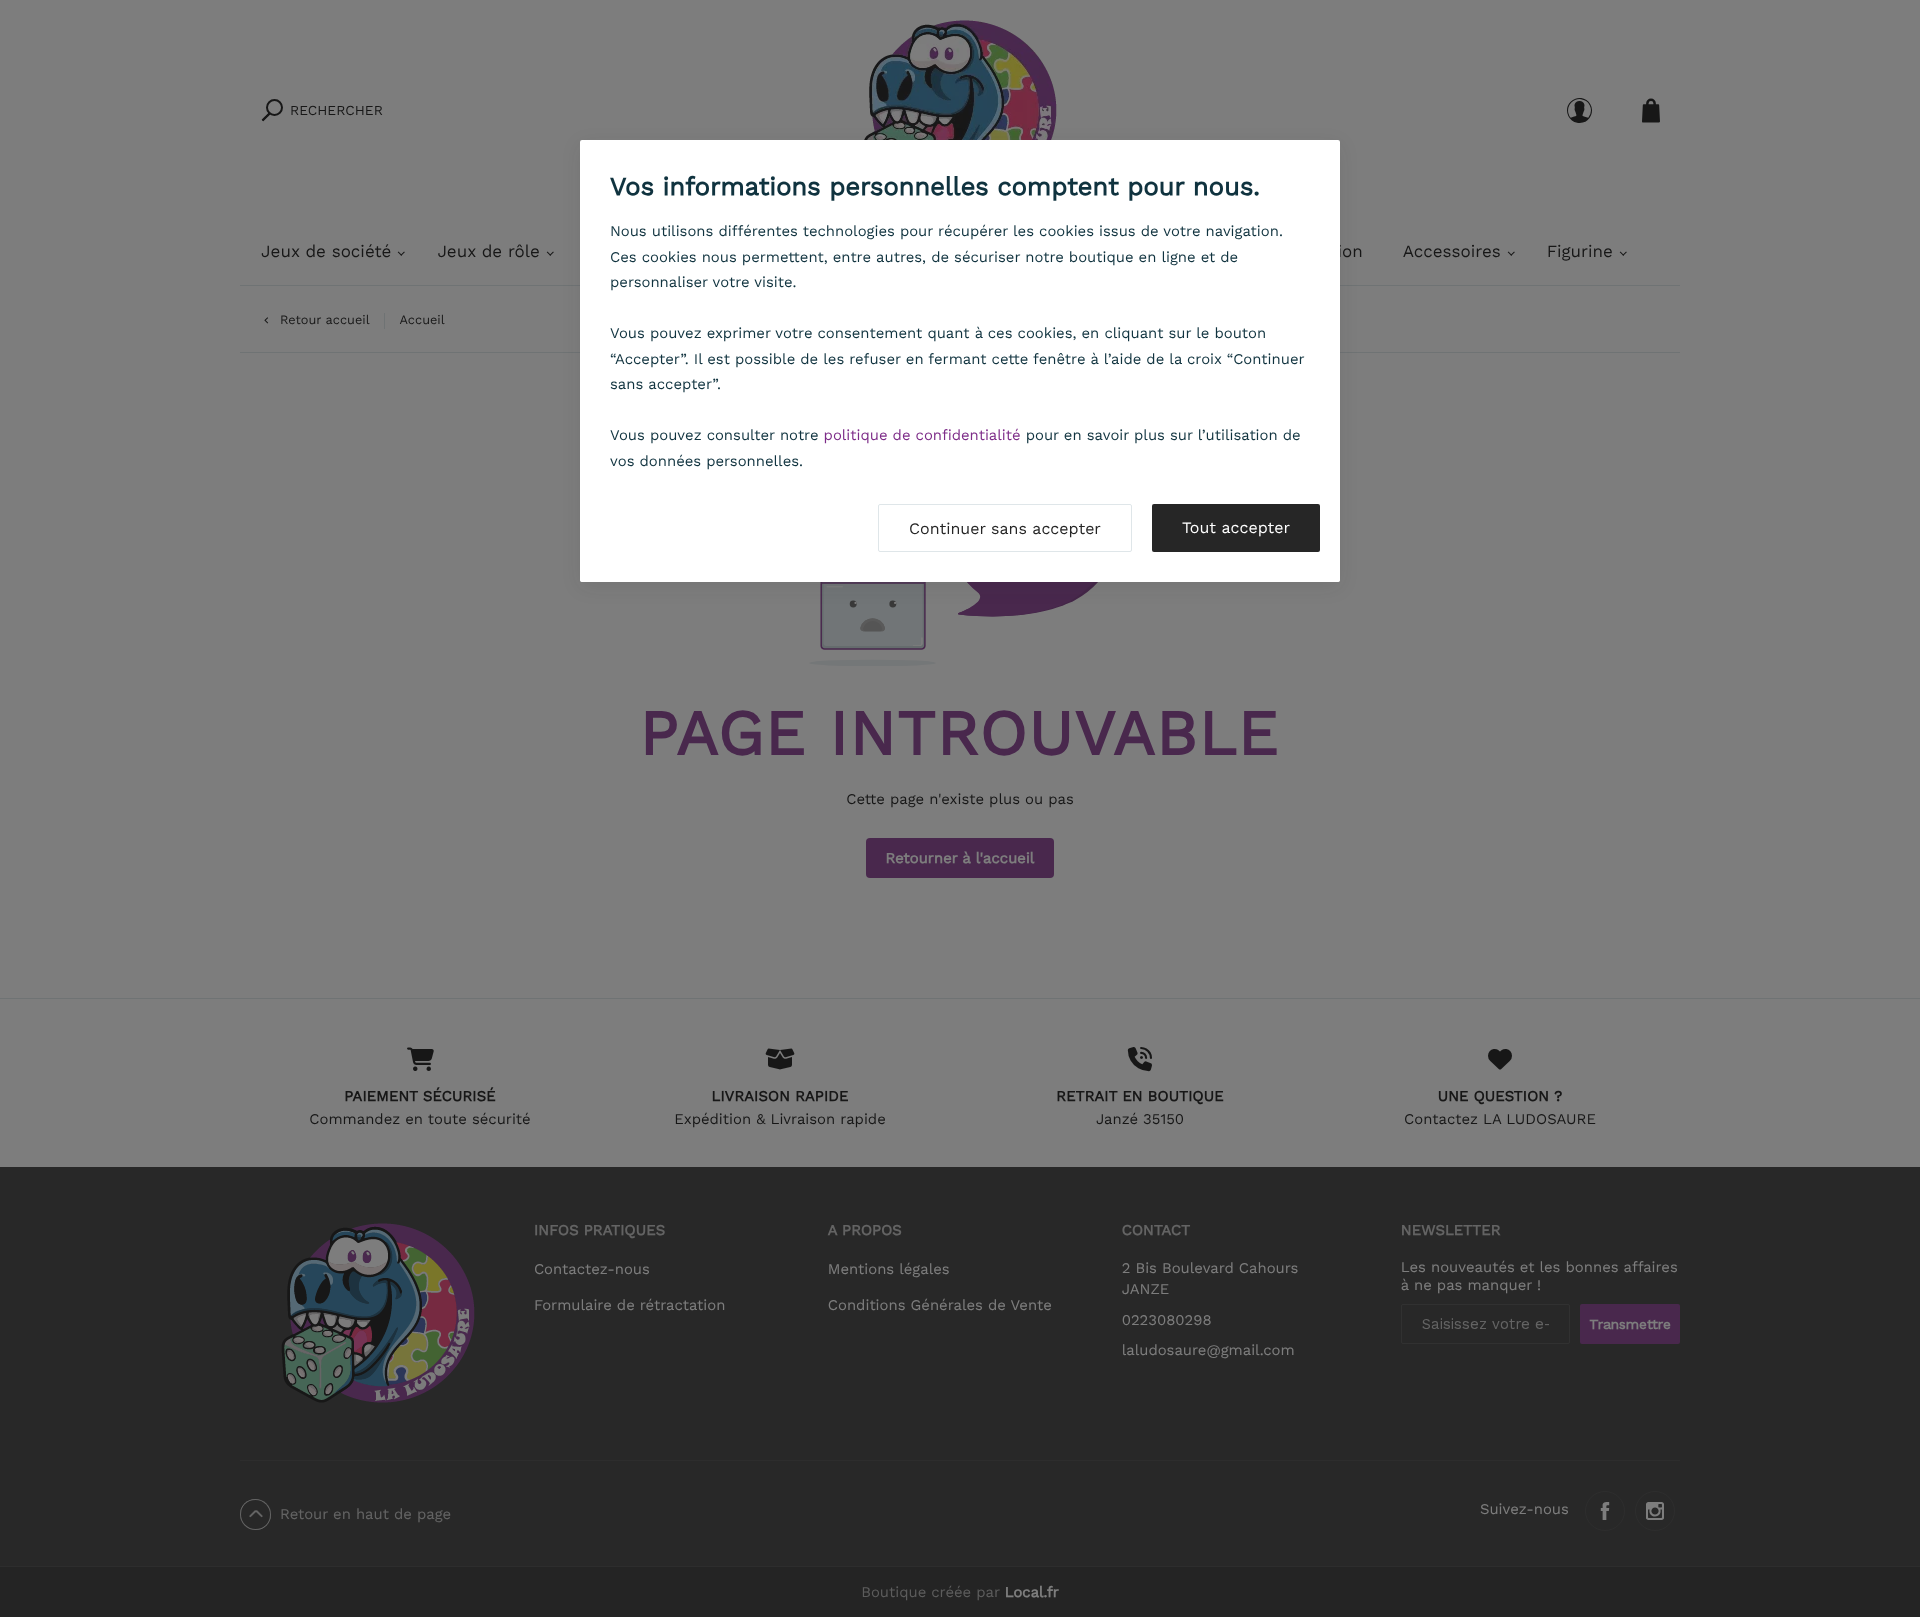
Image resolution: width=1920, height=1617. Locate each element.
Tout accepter (1236, 527)
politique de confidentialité (922, 435)
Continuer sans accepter (1005, 528)
